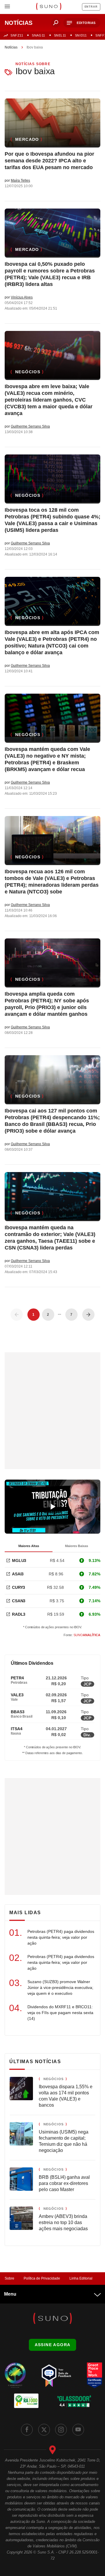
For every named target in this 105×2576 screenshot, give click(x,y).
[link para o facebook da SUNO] (27, 2430)
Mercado (27, 139)
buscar (56, 23)
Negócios (28, 372)
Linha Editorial (81, 2278)
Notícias (11, 47)
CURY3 (19, 1587)
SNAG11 (38, 35)
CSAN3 (19, 1601)
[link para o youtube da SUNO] (78, 2430)
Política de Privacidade (42, 2278)
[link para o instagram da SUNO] (61, 2430)
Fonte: (82, 1635)
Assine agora (53, 2345)
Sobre (9, 2278)
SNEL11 (60, 35)
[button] (82, 23)
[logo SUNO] (49, 7)
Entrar (91, 7)
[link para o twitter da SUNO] (44, 2430)
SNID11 (81, 35)
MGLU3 (19, 1560)
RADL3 (19, 1614)
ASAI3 (18, 1574)
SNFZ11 (17, 35)
